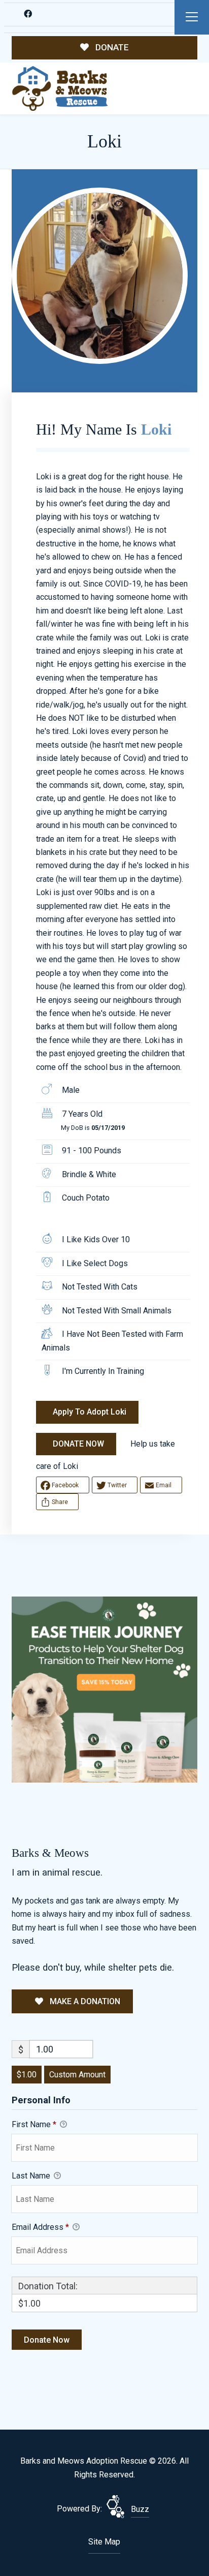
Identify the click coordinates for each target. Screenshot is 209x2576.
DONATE (111, 47)
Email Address (40, 2227)
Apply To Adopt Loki (90, 1412)
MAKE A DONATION (84, 2001)
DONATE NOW (78, 1444)
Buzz (140, 2509)
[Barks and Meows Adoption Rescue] (60, 89)
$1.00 (27, 2075)
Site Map (104, 2542)
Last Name (32, 2176)
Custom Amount (77, 2075)
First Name (34, 2124)
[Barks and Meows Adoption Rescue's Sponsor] (104, 1689)
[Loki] (100, 276)
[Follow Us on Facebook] (28, 14)
